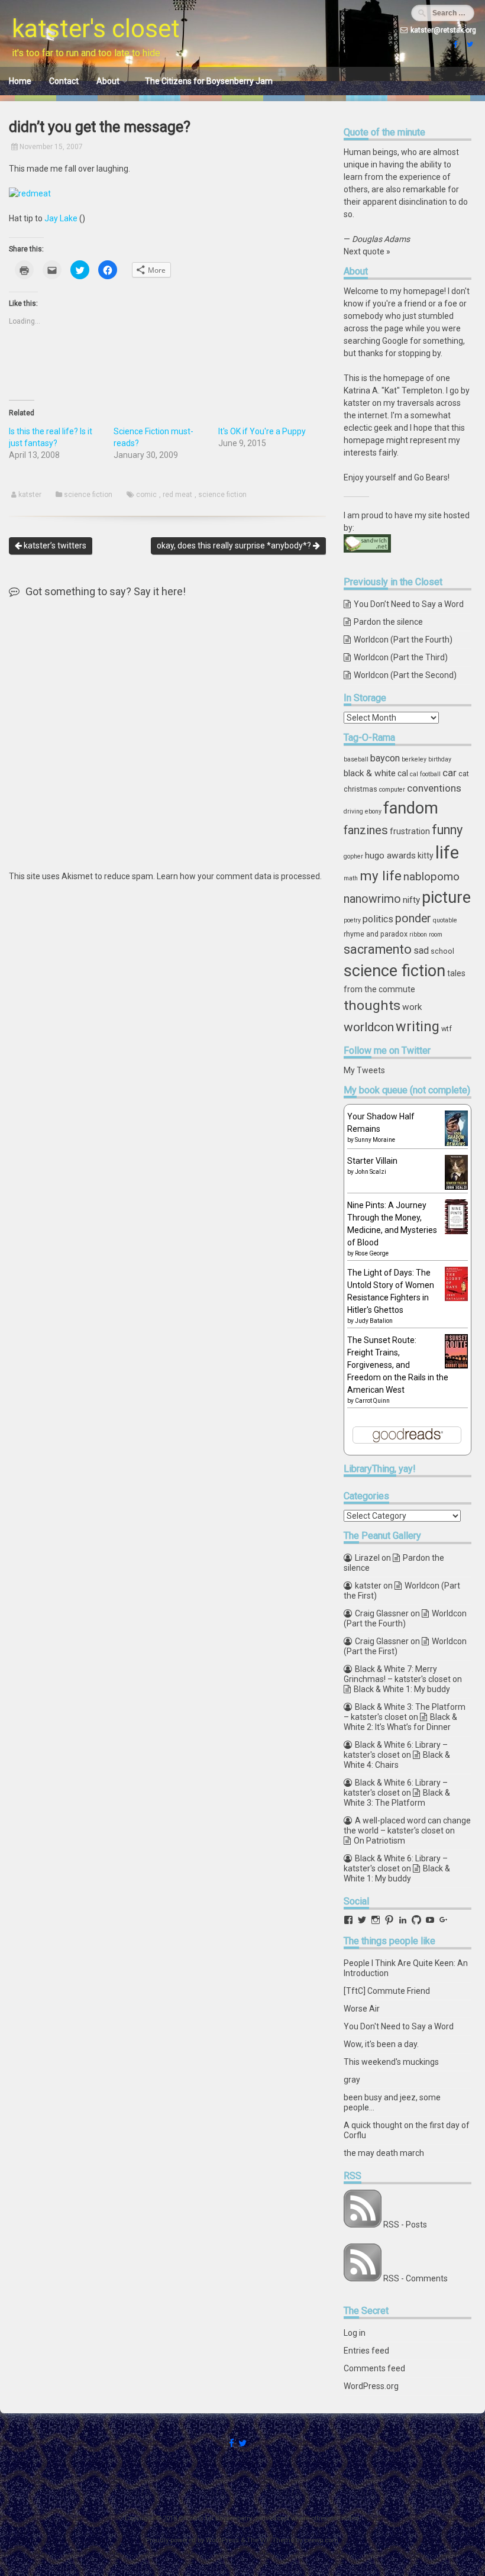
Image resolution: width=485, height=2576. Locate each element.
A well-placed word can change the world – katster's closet (407, 1826)
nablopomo (431, 877)
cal (403, 773)
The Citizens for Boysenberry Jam (209, 81)
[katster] (468, 44)
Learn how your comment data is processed (238, 876)
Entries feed (366, 2351)
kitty (426, 856)
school (442, 951)
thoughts (372, 1005)
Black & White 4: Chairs (397, 1760)
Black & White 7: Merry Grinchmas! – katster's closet (397, 1674)
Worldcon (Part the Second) (405, 675)
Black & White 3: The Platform (397, 1798)
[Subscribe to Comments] (363, 2278)
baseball (356, 759)
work (412, 1007)
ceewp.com (321, 2540)
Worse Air (362, 2009)
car (450, 773)
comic (146, 495)
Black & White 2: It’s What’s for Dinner (400, 1722)
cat (464, 774)
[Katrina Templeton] (454, 44)
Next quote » (367, 251)
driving (353, 811)
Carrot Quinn (372, 1401)
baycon (385, 758)
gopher (353, 856)
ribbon (418, 934)
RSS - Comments (416, 2278)
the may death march (384, 2153)
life (447, 853)
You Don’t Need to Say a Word (409, 604)
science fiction (88, 495)
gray (352, 2080)
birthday (440, 759)
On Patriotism (379, 1841)
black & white (370, 773)
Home (20, 81)
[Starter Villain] (456, 1187)
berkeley (414, 759)
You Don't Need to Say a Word (399, 2026)
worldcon (369, 1027)
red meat (177, 495)
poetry (352, 920)
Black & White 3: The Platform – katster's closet (405, 1712)
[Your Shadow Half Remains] (456, 1144)
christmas (360, 789)
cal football (425, 774)
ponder (413, 919)
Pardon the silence (388, 622)
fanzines (366, 830)
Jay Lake (61, 218)
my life (381, 876)
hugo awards (390, 856)
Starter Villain (372, 1161)
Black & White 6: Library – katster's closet (396, 1750)
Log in (355, 2333)
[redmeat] (30, 193)
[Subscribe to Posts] (363, 2225)
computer (392, 790)
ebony (373, 811)
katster (30, 495)
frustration (410, 831)
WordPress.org (371, 2386)
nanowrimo (372, 899)
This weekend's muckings (391, 2062)
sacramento (378, 949)
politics (378, 919)
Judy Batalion (374, 1321)
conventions (434, 788)
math (351, 878)
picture (446, 898)
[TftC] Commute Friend (387, 1991)
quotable (445, 920)
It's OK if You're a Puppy (262, 431)
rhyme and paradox (376, 934)
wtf (447, 1029)
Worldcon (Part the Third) (401, 657)
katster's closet (96, 29)
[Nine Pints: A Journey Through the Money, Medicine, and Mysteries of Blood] (456, 1231)
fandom (411, 808)
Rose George (372, 1253)
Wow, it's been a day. (381, 2044)
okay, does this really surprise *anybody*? (235, 545)
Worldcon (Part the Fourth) (403, 640)
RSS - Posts (405, 2225)
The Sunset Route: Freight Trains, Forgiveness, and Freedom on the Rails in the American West (398, 1365)
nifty (411, 900)
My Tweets (364, 1070)
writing (418, 1026)
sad (421, 950)
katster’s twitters (54, 545)
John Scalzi (371, 1172)
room (436, 934)
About (108, 81)
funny (447, 830)
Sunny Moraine (375, 1140)
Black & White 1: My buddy (402, 1689)
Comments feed (374, 2368)
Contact (64, 81)
